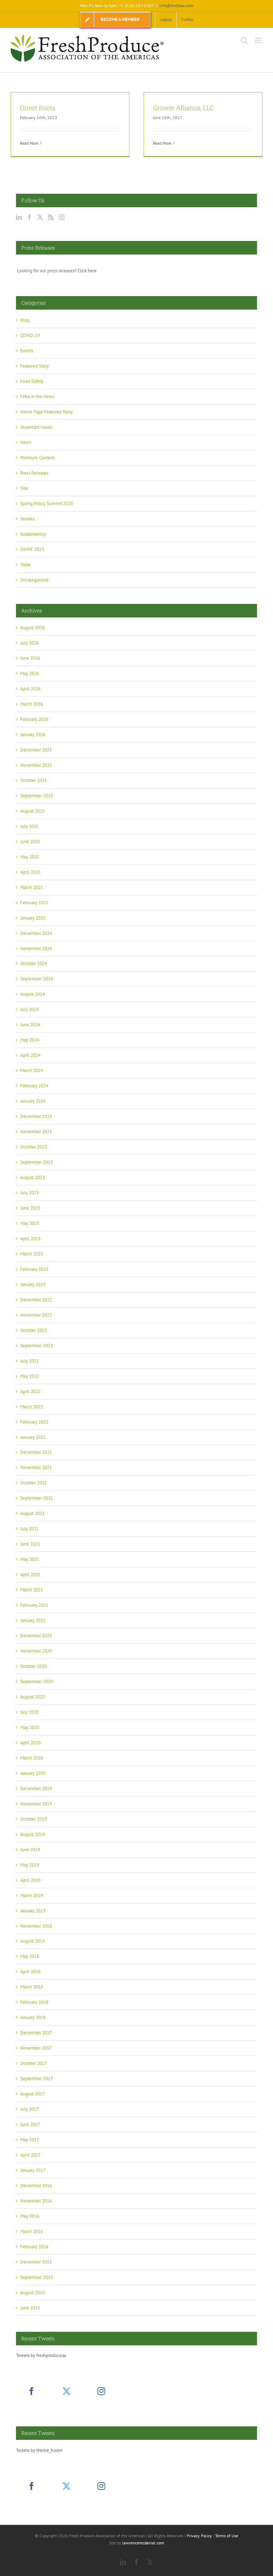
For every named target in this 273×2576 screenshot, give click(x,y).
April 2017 (30, 2155)
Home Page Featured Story (46, 412)
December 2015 (36, 2262)
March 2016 (32, 2231)
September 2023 (37, 1162)
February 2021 (34, 1605)
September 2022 (37, 1346)
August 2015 (33, 2293)
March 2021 (32, 1590)
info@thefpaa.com (176, 6)
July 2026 (30, 643)
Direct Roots (38, 108)
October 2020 (34, 1666)
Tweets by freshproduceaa (41, 2355)
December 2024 (36, 933)
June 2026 (30, 658)
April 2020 (30, 1743)
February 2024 (34, 1086)
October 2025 (34, 780)
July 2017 (30, 2109)
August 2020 (33, 1697)
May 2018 (30, 1956)
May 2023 (30, 1223)
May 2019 (30, 1865)
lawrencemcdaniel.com (143, 2543)
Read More (29, 143)
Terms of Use (227, 2536)
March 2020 (32, 1758)
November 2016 (36, 2201)
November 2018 (36, 1926)
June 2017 (30, 2124)
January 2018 (33, 2017)
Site (24, 488)
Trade (26, 565)
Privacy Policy (199, 2536)
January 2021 (33, 1620)
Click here (87, 271)
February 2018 (34, 2002)
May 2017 (30, 2140)
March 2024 (32, 1070)
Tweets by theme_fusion (39, 2450)
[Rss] (51, 217)
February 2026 (34, 719)
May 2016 (30, 2216)
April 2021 (30, 1574)
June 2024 (30, 1025)
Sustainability (33, 534)
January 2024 (33, 1101)
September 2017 (37, 2079)
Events (27, 351)
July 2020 (30, 1712)
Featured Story (34, 366)
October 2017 (34, 2063)
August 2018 (33, 1941)
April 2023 (30, 1239)
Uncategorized (34, 580)
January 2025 (33, 918)
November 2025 (36, 765)
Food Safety (32, 381)
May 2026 (30, 673)
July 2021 (30, 1529)
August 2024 (33, 994)
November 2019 (36, 1804)
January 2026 (33, 735)
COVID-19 (30, 335)
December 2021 (36, 1452)
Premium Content (37, 458)
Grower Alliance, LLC (183, 108)
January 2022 (33, 1437)
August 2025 (33, 811)
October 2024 (34, 963)
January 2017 (33, 2170)
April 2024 (30, 1055)
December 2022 (36, 1300)
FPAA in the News (37, 397)
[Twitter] (40, 217)
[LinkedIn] (19, 217)
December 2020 (36, 1636)
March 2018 (32, 1987)
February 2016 (34, 2247)
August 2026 (33, 628)
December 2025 (36, 750)
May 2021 (30, 1559)
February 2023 (34, 1269)
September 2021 (37, 1498)
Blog (25, 320)
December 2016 (36, 2186)
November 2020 (36, 1651)
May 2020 (30, 1727)
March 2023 (32, 1254)
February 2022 (34, 1422)
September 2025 (37, 796)
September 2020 (37, 1681)
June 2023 (30, 1208)
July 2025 (30, 826)
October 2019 (34, 1819)
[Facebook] (30, 217)
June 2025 (30, 842)
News (26, 442)
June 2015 (30, 2308)
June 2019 (30, 1850)
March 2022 (32, 1407)
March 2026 (32, 704)
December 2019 (36, 1788)
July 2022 (30, 1361)
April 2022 (30, 1391)
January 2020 (33, 1773)
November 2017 (36, 2048)
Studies (27, 519)
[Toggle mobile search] (244, 40)
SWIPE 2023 (32, 549)
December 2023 (36, 1116)
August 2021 (33, 1513)
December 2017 (36, 2033)
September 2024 (37, 979)
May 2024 (30, 1040)
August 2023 (33, 1177)
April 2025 (30, 872)
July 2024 (30, 1009)
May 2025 (30, 857)
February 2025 (34, 903)
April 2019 (30, 1880)
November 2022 (36, 1315)
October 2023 (34, 1147)
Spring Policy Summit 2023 (47, 504)
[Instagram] (61, 217)
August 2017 (33, 2094)
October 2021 (34, 1483)
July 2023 (30, 1193)
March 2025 (32, 887)
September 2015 (37, 2277)
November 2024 (36, 949)
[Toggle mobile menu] (259, 40)
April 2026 (30, 689)
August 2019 (33, 1834)
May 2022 (30, 1376)
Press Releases (34, 473)
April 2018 (30, 1972)
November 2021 (36, 1468)
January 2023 (33, 1284)
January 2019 (33, 1911)
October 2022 (34, 1330)
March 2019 (32, 1895)
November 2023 (36, 1132)
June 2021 (30, 1544)
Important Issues (36, 427)
